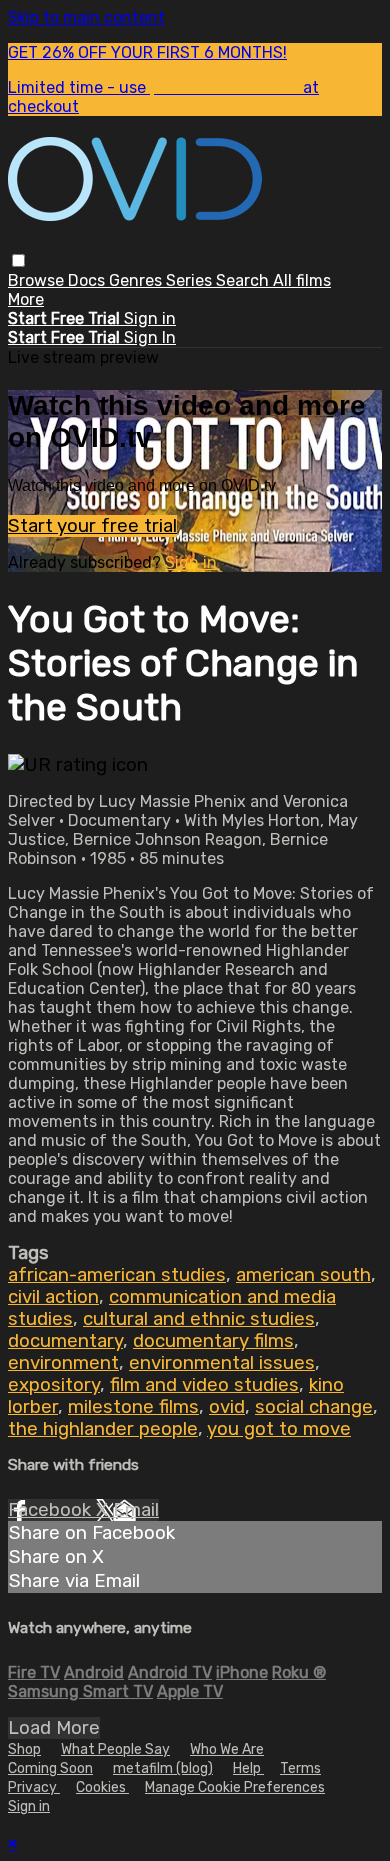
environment (63, 1363)
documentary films (213, 1341)
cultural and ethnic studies (199, 1319)
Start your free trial (92, 526)
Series (191, 280)
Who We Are (227, 1749)
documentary (65, 1341)
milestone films (133, 1407)
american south (303, 1275)
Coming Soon (50, 1768)
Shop (24, 1749)
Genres (137, 280)
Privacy (34, 1787)
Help (248, 1768)
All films (302, 280)
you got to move (279, 1429)
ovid (227, 1407)
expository (54, 1385)
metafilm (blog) (163, 1768)
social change (314, 1407)
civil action (53, 1297)
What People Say (115, 1749)
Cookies (102, 1787)
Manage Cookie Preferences (235, 1787)
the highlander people (103, 1429)
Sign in (150, 318)
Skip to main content (86, 17)
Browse (38, 280)
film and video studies (204, 1385)
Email (136, 1510)
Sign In (150, 337)
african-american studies (117, 1275)
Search (244, 280)
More (26, 299)
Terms (300, 1768)
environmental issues (222, 1363)
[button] (18, 260)
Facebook (52, 1510)
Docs (88, 280)
